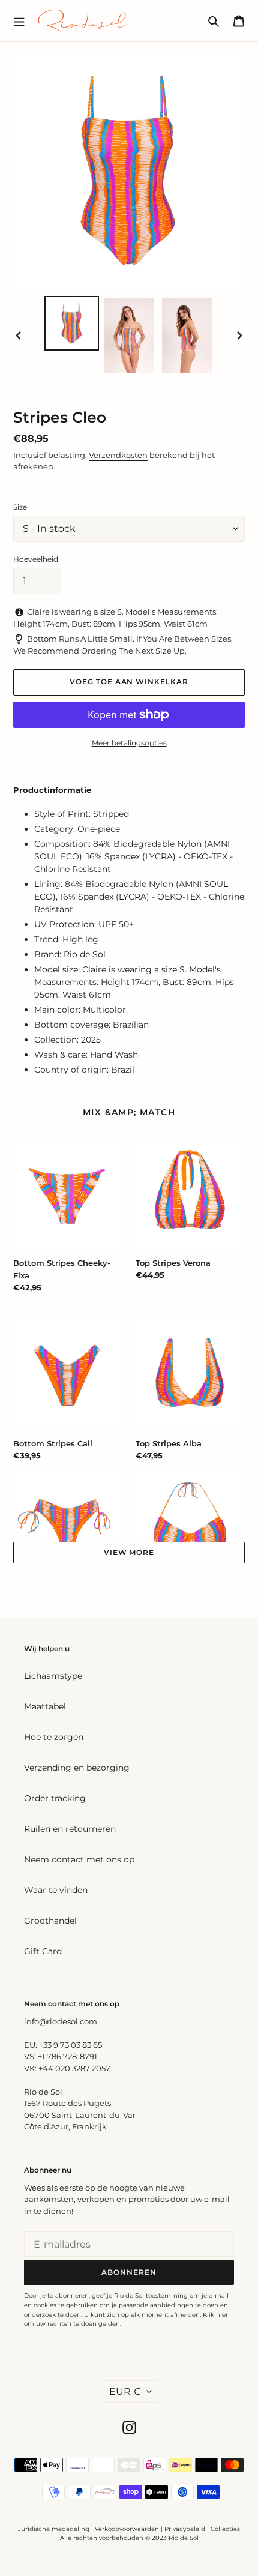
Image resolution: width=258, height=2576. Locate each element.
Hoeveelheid (36, 559)
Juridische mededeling (54, 2529)
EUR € (125, 2391)
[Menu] (19, 20)
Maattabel (45, 1706)
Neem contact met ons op (79, 1859)
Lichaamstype (53, 1676)
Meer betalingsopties (129, 743)
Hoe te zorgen (54, 1737)
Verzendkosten (118, 455)
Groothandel (50, 1921)
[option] (72, 323)
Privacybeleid (185, 2529)
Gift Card (43, 1951)
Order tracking (55, 1798)
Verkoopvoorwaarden (127, 2529)
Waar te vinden (56, 1890)
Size (20, 507)
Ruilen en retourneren (70, 1829)
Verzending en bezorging (77, 1768)
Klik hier (215, 2315)
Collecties (225, 2529)
